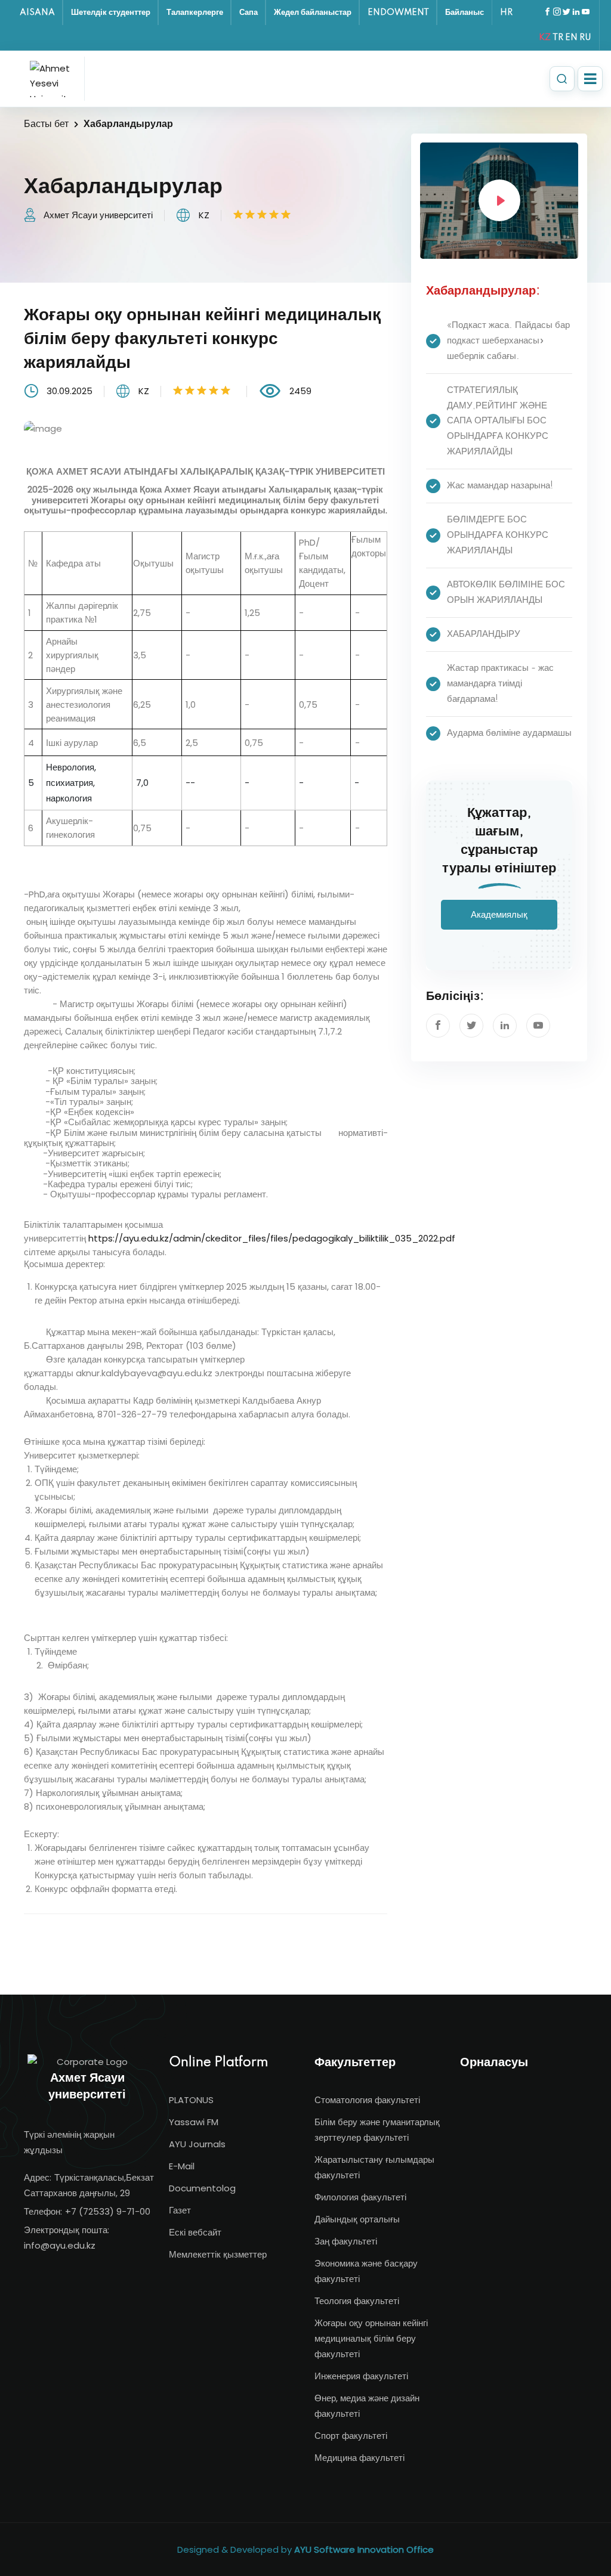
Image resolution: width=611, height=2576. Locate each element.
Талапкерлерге (195, 13)
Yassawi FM (194, 2122)
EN (571, 38)
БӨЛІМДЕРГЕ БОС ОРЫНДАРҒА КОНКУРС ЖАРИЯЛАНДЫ (498, 535)
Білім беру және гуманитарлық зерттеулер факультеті (377, 2130)
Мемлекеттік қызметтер (218, 2254)
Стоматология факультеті (367, 2100)
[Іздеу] (562, 79)
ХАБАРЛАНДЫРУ (484, 634)
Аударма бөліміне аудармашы (509, 733)
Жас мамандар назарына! (500, 486)
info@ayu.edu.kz (60, 2245)
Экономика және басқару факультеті (366, 2271)
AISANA (37, 13)
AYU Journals (197, 2144)
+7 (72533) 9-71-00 (108, 2211)
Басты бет (46, 124)
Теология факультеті (357, 2301)
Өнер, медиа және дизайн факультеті (367, 2406)
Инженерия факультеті (361, 2376)
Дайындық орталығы (357, 2219)
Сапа (249, 13)
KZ (545, 38)
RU (585, 38)
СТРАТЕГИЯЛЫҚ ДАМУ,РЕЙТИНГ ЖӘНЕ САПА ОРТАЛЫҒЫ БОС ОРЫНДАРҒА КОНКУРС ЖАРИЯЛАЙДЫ (498, 421)
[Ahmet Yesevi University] (54, 79)
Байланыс (465, 13)
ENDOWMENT (398, 13)
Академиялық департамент (496, 920)
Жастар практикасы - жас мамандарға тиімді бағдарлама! (500, 684)
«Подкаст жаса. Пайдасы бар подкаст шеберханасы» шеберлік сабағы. (508, 341)
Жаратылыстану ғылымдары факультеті (374, 2167)
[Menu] (590, 79)
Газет (180, 2210)
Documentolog (202, 2188)
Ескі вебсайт (195, 2232)
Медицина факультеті (359, 2458)
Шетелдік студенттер (111, 13)
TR (558, 38)
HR (506, 13)
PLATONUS (191, 2100)
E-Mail (182, 2166)
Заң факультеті (346, 2241)
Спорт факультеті (351, 2436)
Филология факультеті (360, 2197)
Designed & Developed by (305, 2549)
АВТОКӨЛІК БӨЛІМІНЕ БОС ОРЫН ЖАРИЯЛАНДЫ (506, 592)
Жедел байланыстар (313, 13)
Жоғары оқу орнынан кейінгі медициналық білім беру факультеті (371, 2338)
